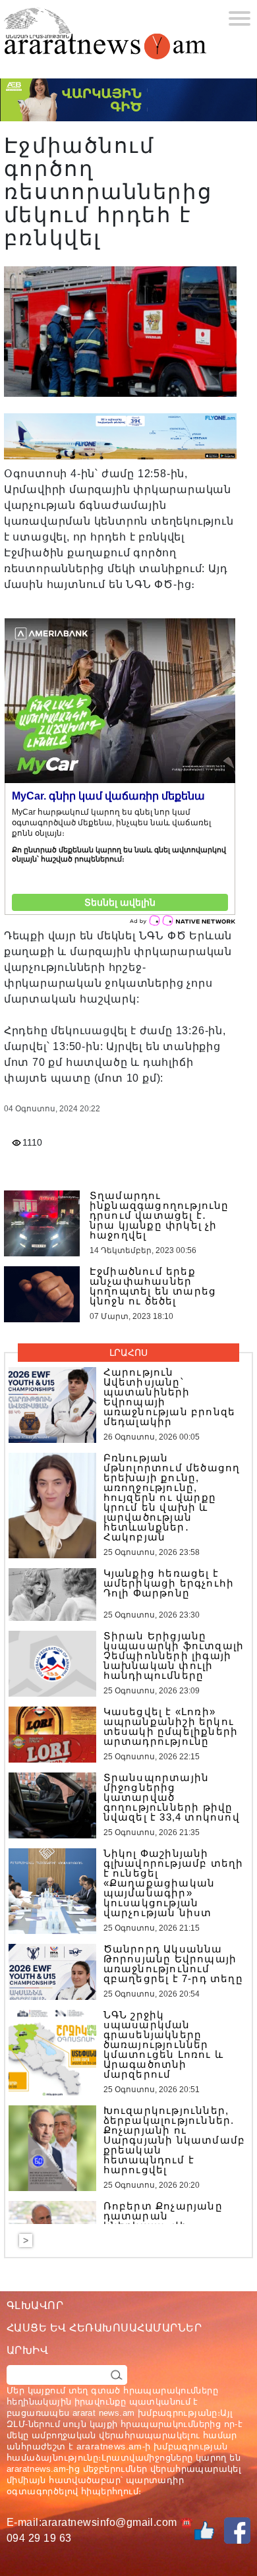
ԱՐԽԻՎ (27, 2350)
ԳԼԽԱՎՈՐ (35, 2305)
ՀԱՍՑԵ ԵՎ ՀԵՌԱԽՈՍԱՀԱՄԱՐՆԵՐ (104, 2328)
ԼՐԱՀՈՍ (128, 1353)
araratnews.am (109, 2446)
